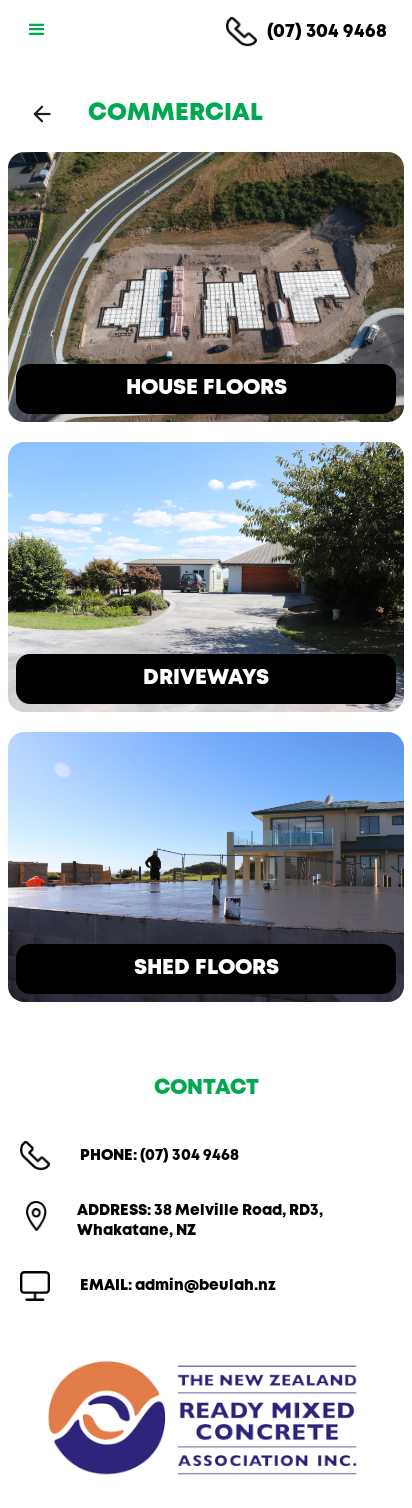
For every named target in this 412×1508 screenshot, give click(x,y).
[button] (33, 30)
